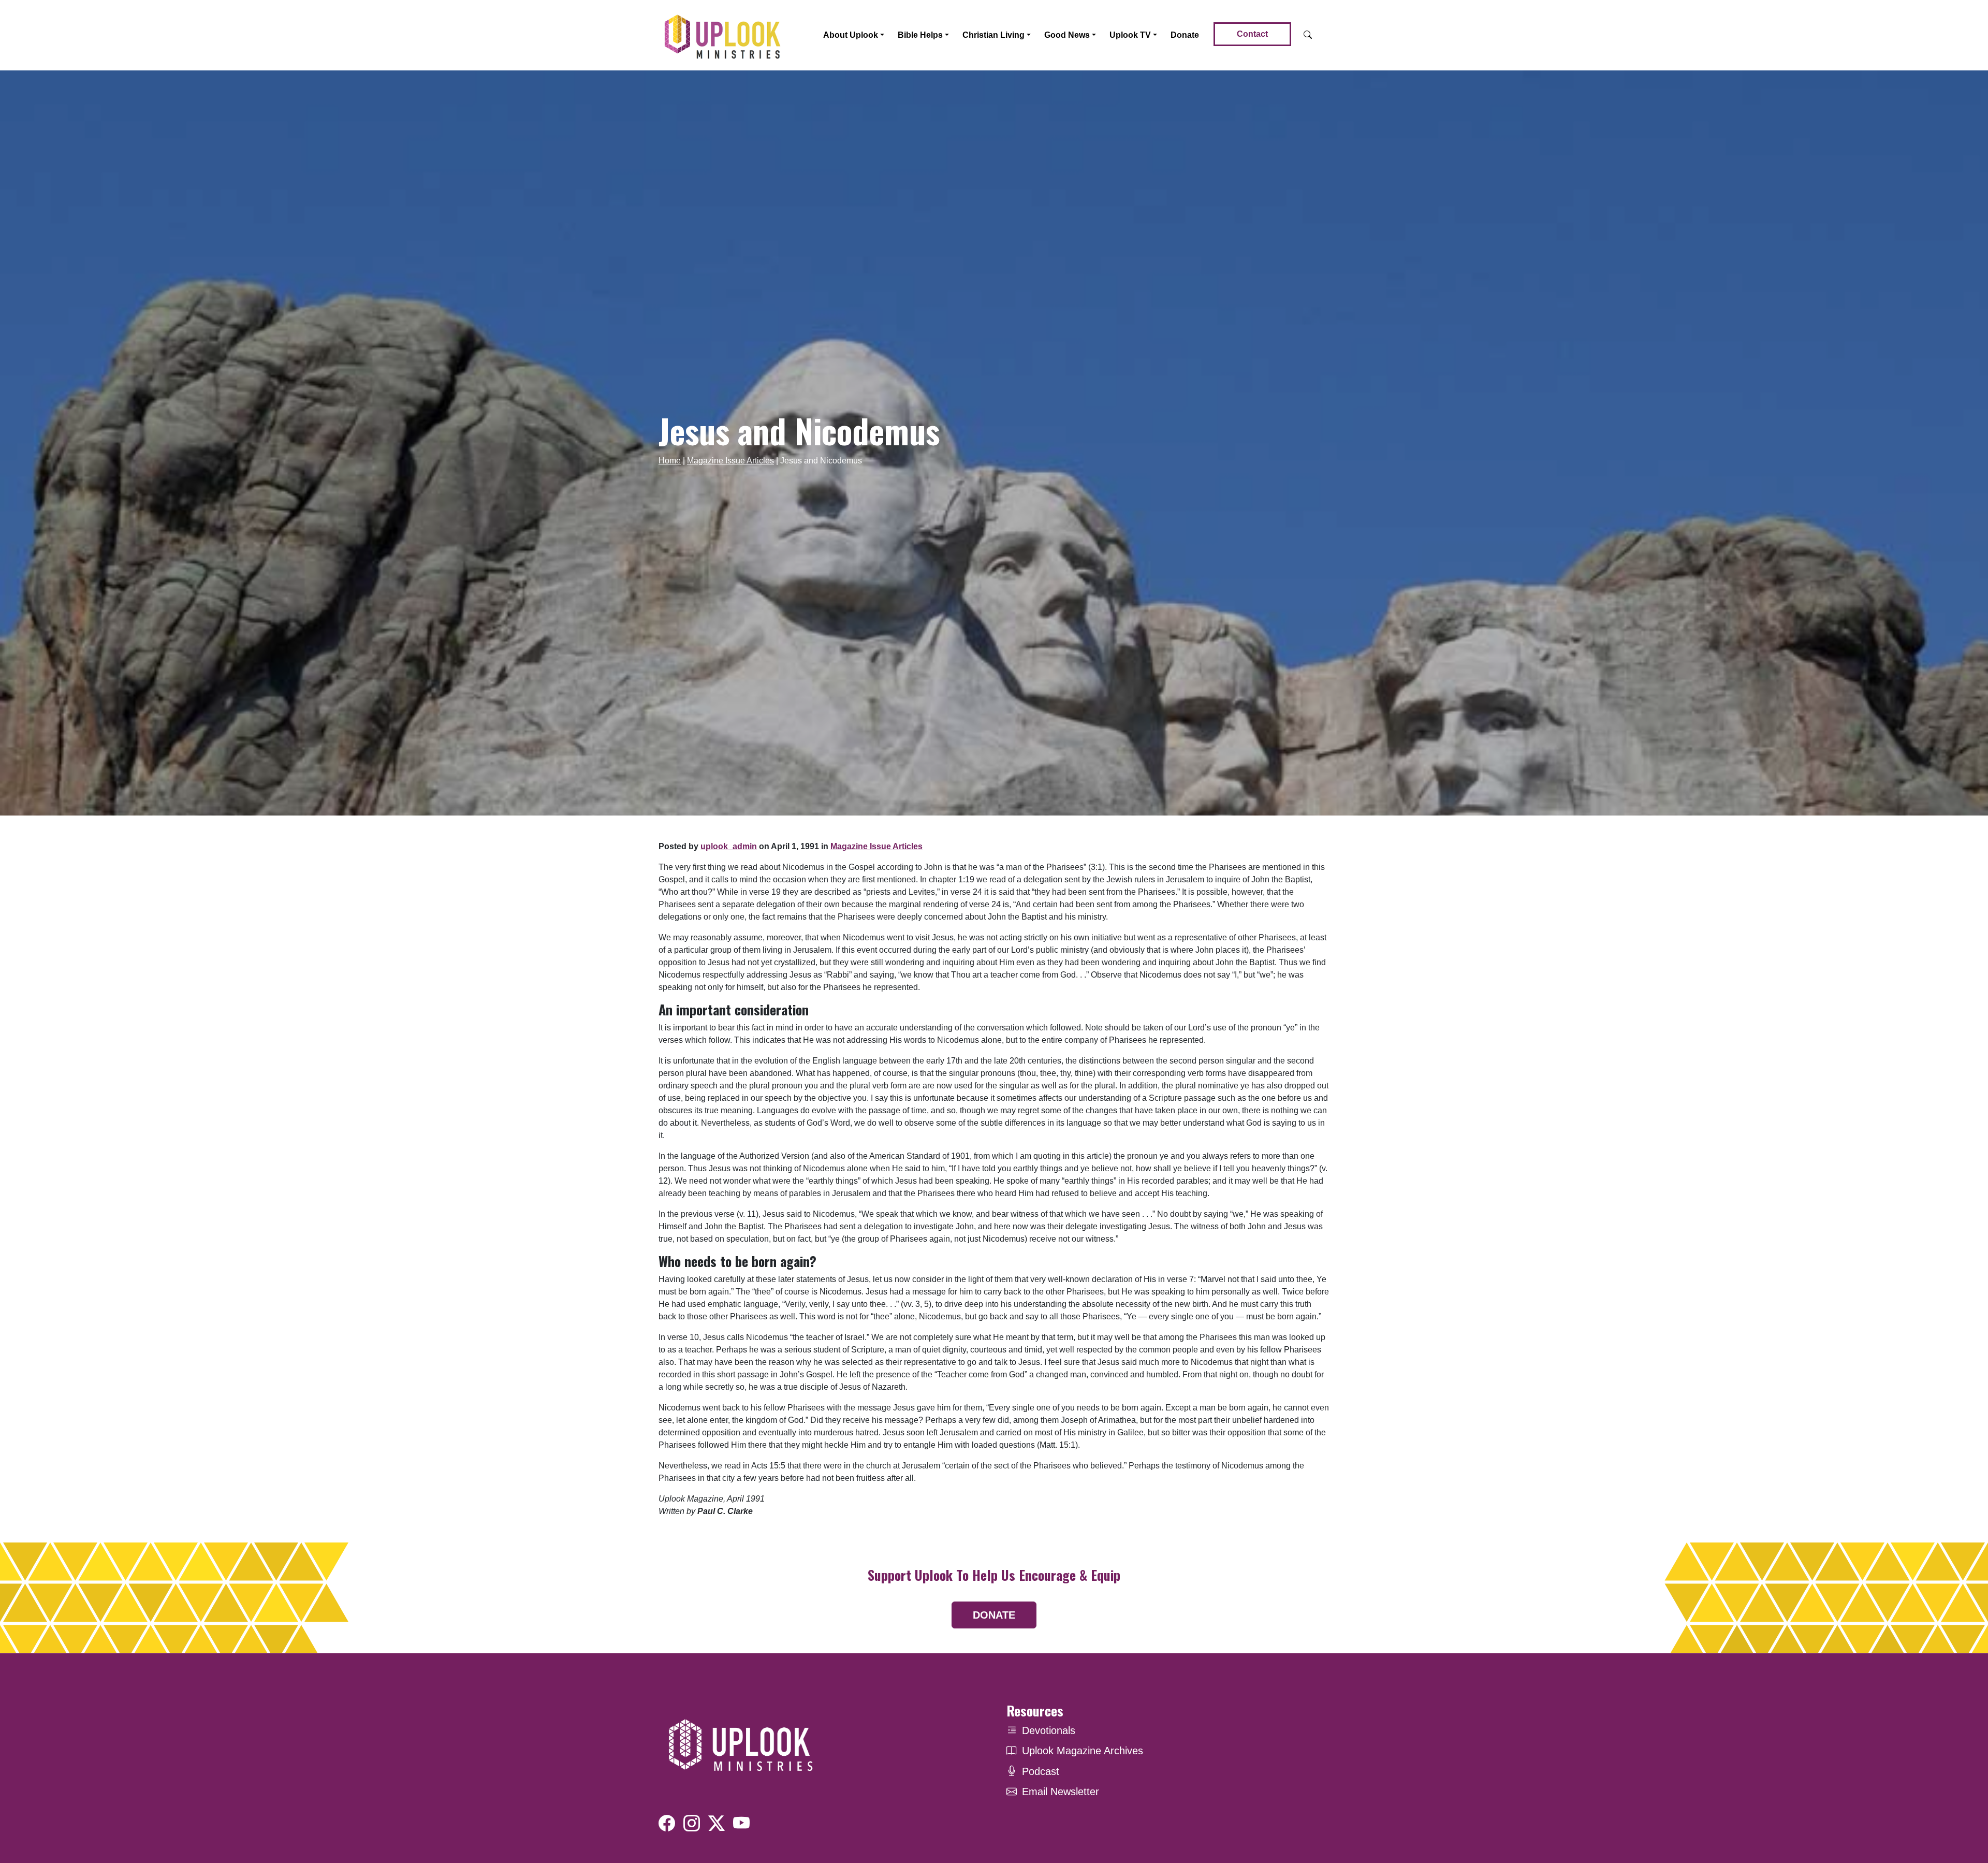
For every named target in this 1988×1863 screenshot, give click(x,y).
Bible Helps (920, 35)
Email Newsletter (1061, 1792)
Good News (1067, 35)
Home (670, 461)
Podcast (1041, 1771)
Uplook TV (1130, 35)
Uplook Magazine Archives (1083, 1751)
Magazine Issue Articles (730, 461)
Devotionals (1049, 1730)
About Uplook (851, 35)
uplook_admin (729, 846)
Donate (1185, 35)
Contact (1252, 34)
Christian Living (993, 35)
